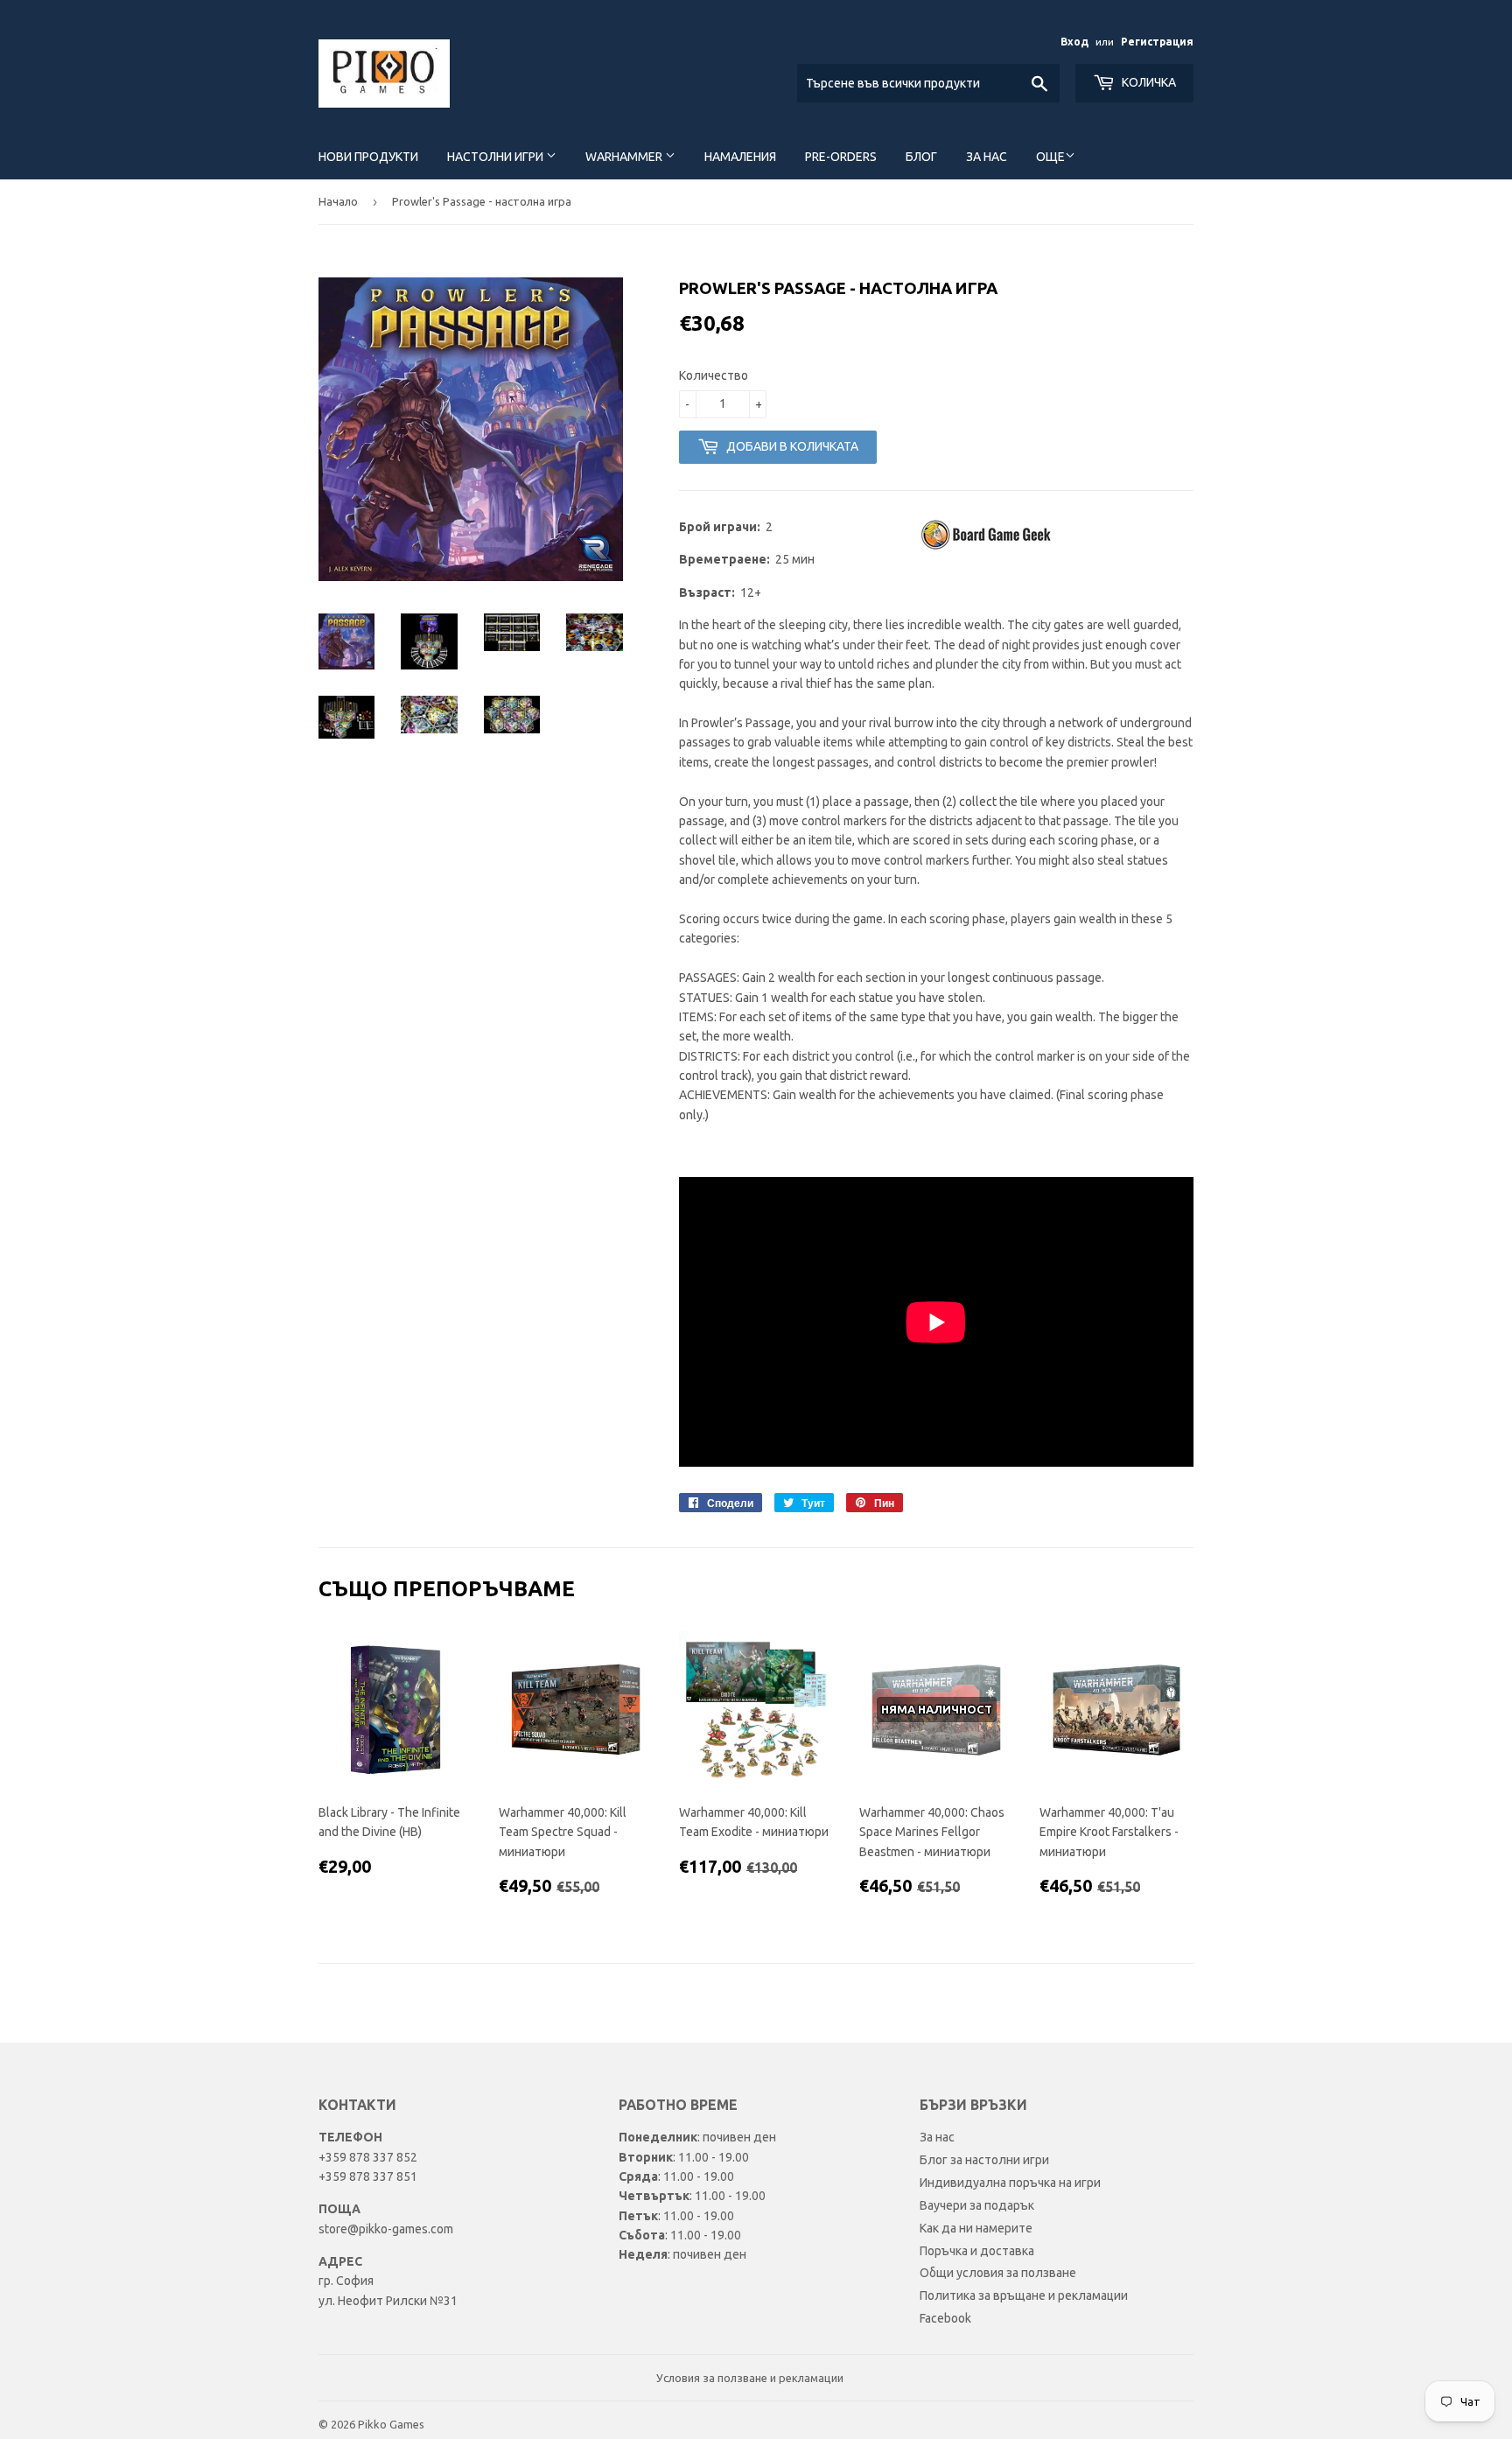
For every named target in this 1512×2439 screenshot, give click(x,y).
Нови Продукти (368, 157)
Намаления (740, 157)
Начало (338, 201)
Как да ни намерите (976, 2228)
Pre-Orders (841, 157)
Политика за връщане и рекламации (1024, 2295)
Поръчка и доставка (977, 2251)
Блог (921, 157)
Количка (1148, 82)
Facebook (945, 2318)
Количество (714, 375)
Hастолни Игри (497, 157)
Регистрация (1157, 42)
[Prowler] (988, 548)
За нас (987, 157)
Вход (1074, 42)
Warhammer (625, 157)
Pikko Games (391, 2424)
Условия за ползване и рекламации (750, 2378)
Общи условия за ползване (998, 2273)
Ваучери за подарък (977, 2205)
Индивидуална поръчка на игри (1010, 2183)
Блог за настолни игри (984, 2160)
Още (1050, 157)
